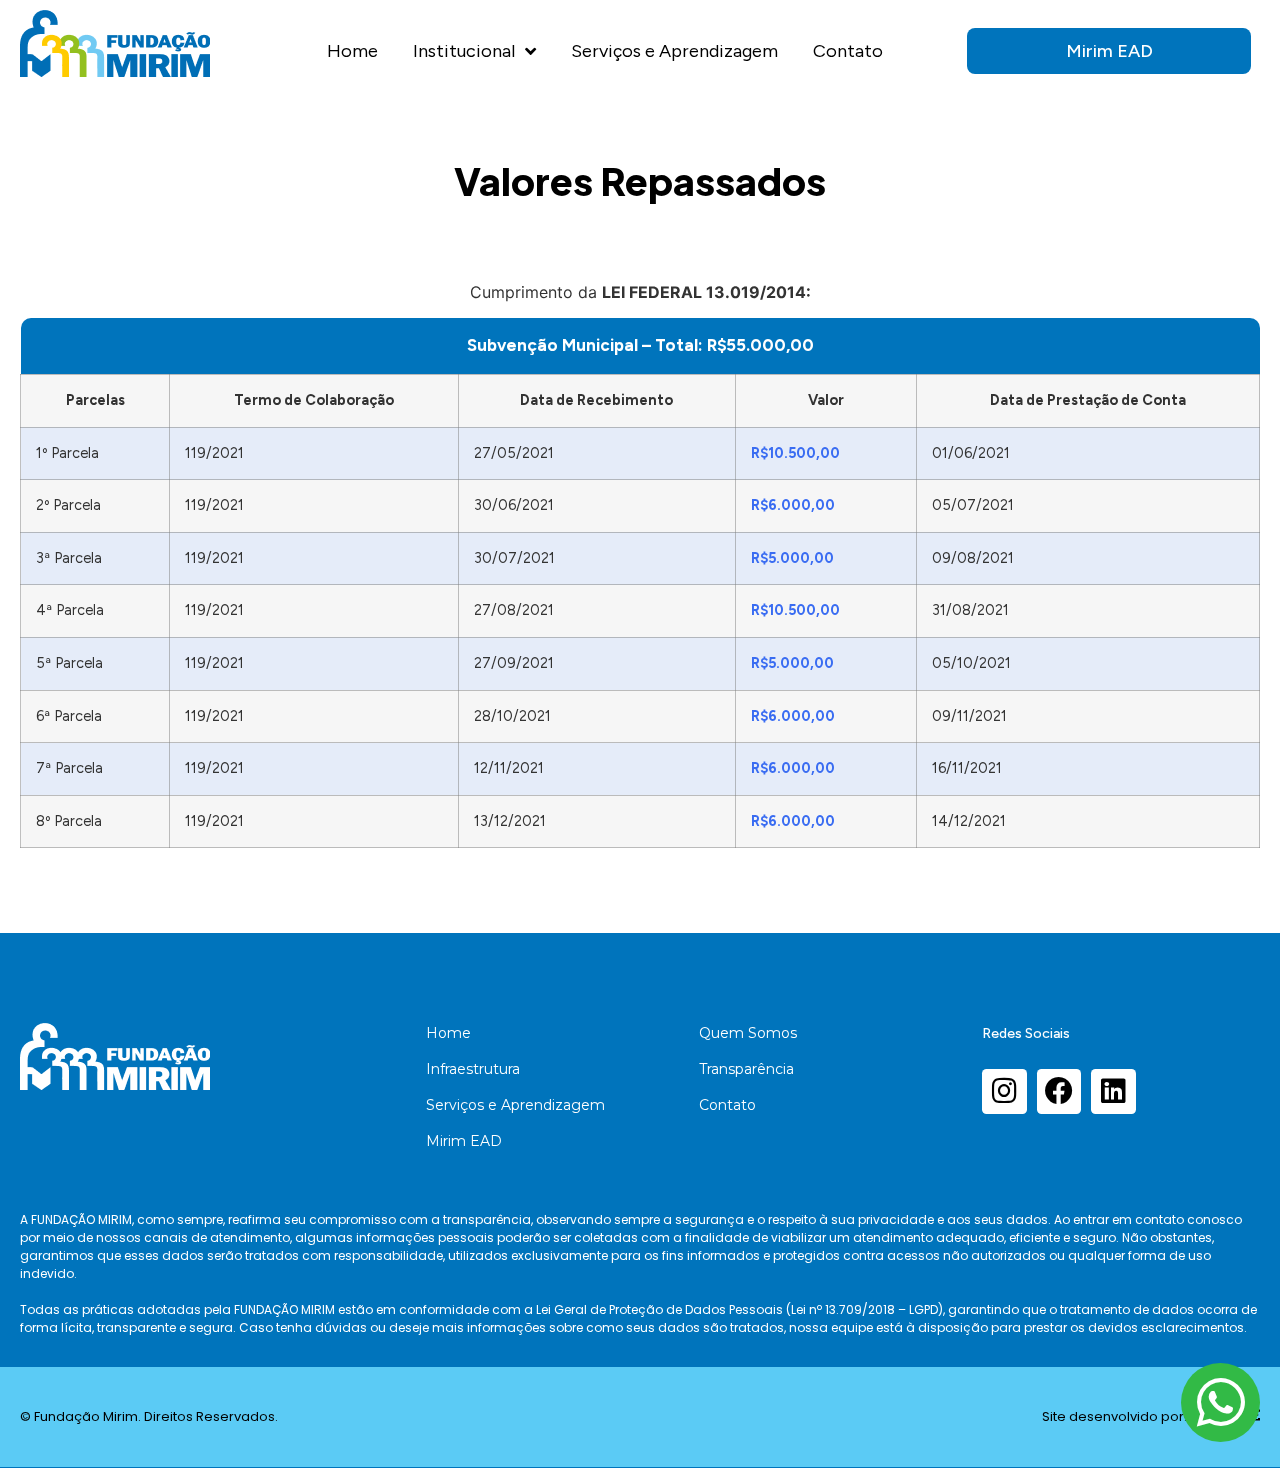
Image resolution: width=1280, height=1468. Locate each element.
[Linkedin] (1113, 1091)
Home (352, 51)
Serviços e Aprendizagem (674, 51)
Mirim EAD (464, 1141)
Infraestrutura (473, 1069)
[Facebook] (1059, 1091)
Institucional (464, 51)
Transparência (746, 1069)
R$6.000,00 (793, 505)
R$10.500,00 (795, 453)
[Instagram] (1004, 1091)
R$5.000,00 (792, 558)
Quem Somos (748, 1033)
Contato (848, 51)
